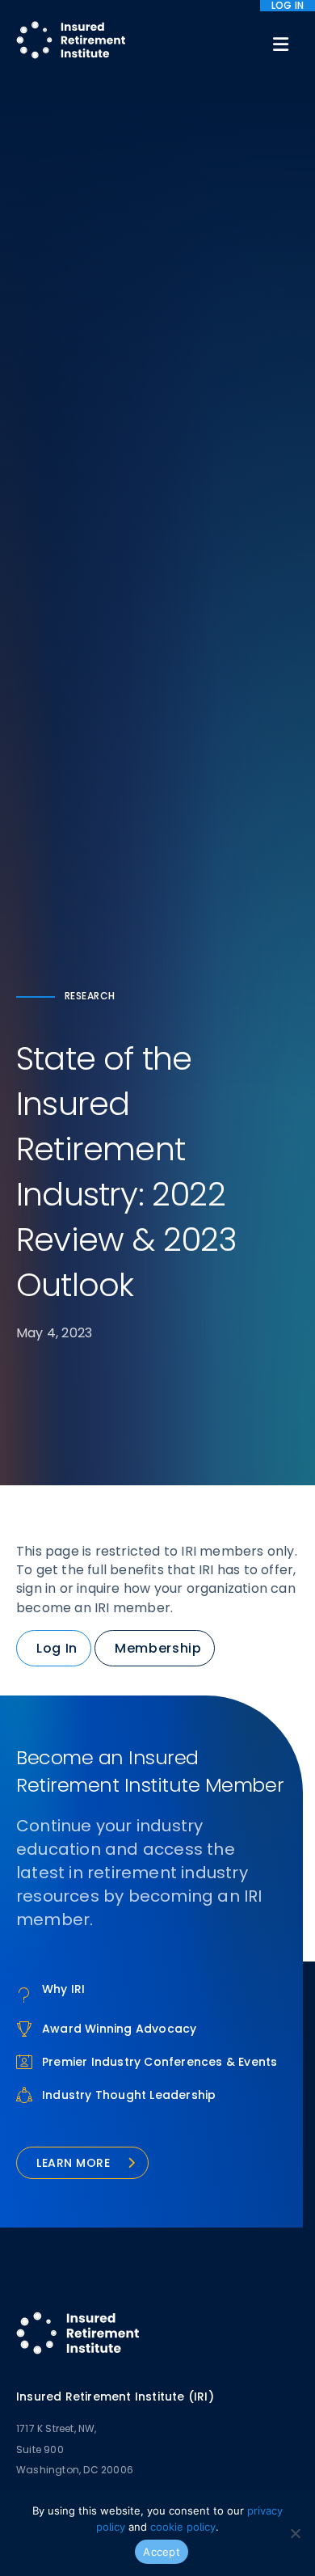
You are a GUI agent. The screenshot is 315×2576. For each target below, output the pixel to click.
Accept (162, 2552)
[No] (295, 2533)
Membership (158, 1648)
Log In (57, 1648)
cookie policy (183, 2527)
